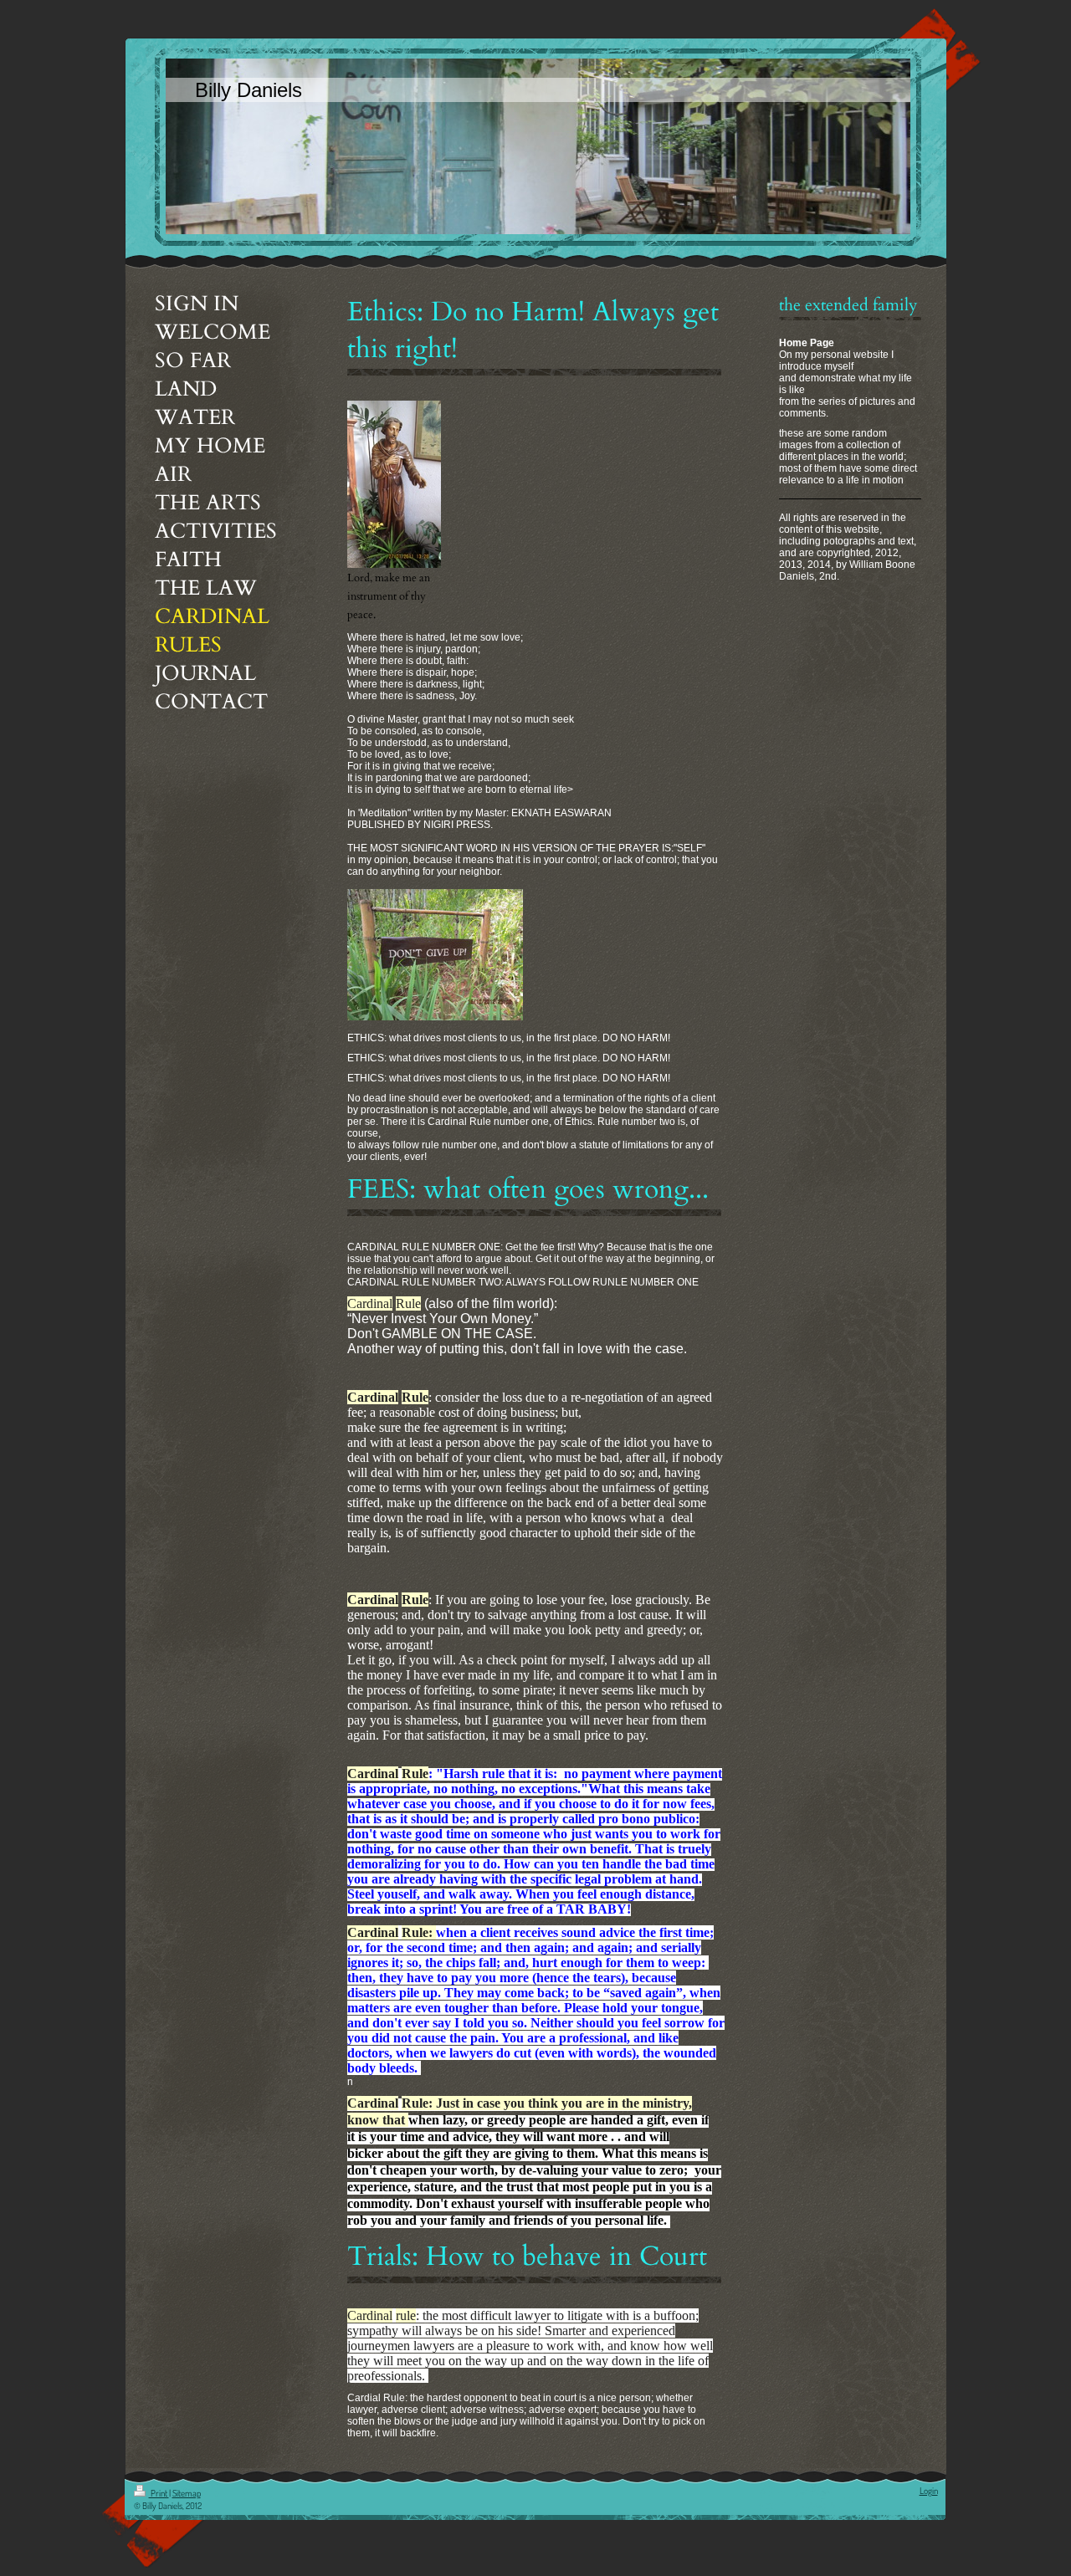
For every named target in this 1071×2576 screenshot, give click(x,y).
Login (929, 2491)
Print (159, 2493)
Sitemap (187, 2493)
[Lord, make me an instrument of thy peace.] (394, 484)
